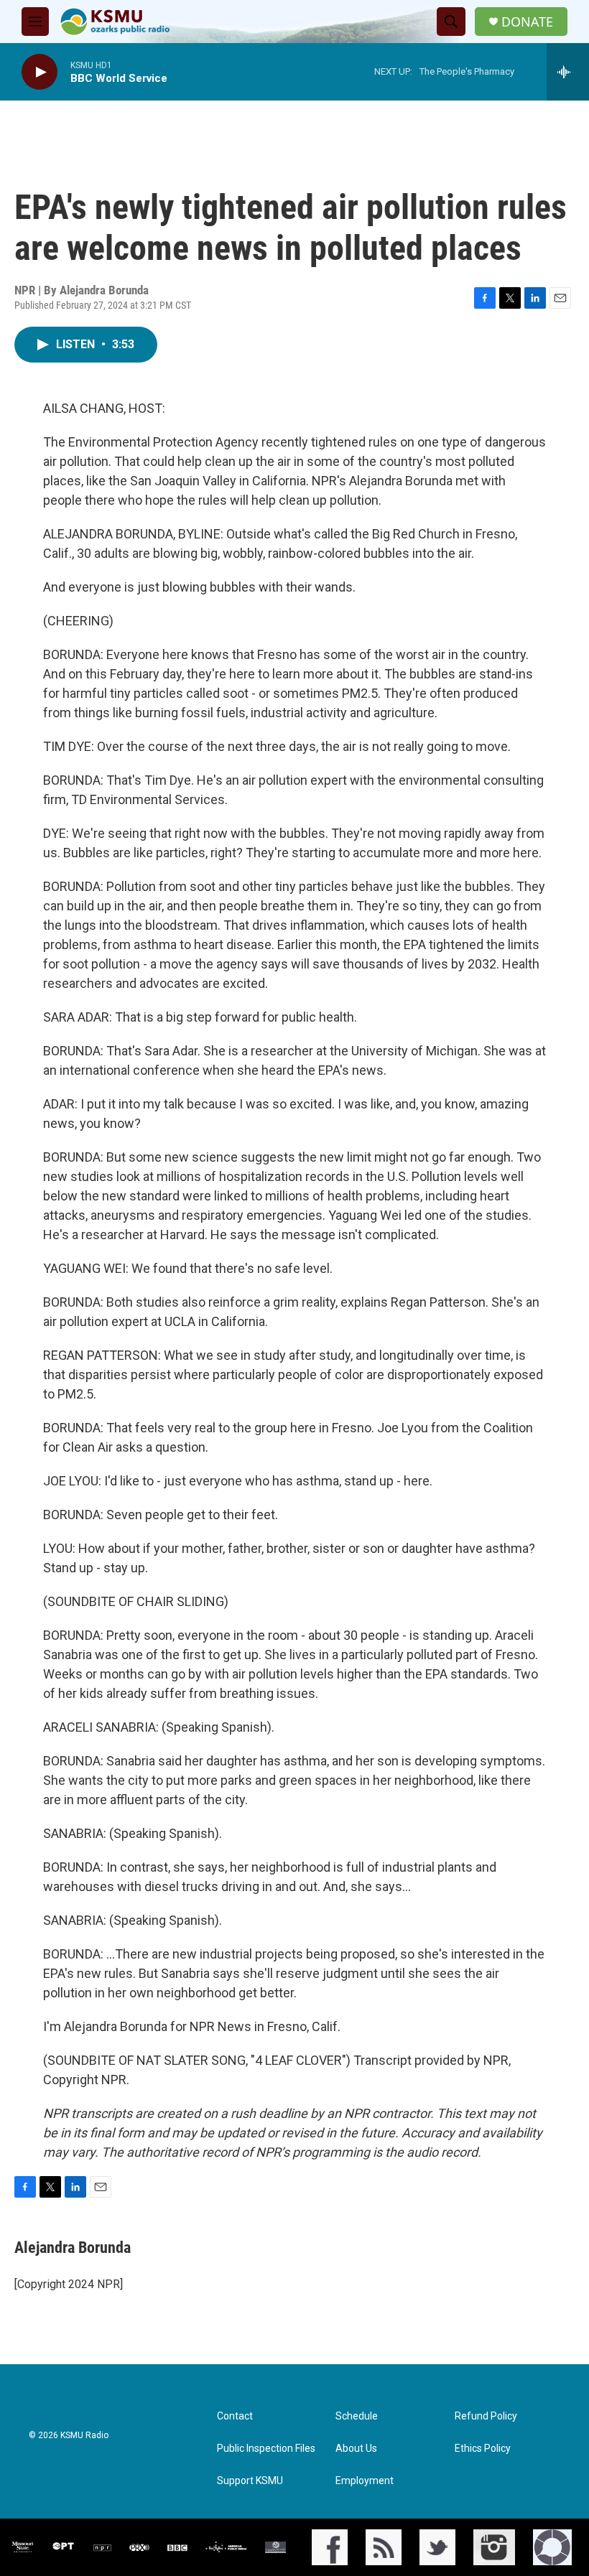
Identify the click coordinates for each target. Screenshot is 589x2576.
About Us (356, 2449)
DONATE (527, 22)
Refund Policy (486, 2416)
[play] (40, 72)
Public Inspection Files (266, 2449)
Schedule (357, 2416)
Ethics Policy (483, 2449)
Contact (235, 2416)
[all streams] (568, 72)
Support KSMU (250, 2481)
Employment (365, 2481)
